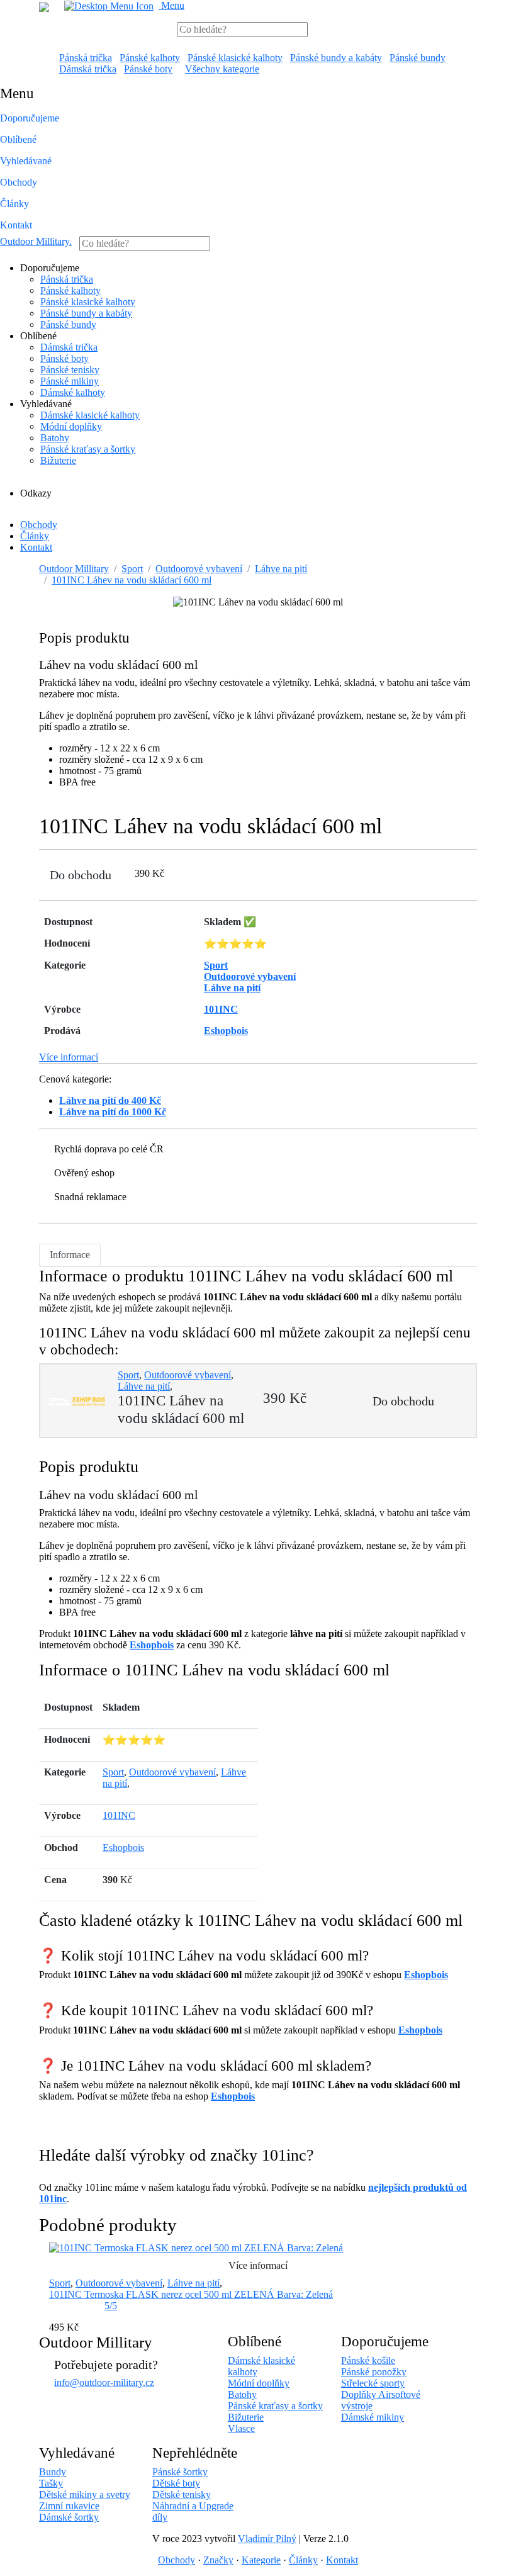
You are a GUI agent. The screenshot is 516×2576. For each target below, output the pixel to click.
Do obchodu (81, 875)
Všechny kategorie (222, 69)
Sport (132, 569)
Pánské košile (368, 2360)
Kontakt (16, 225)
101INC (119, 1815)
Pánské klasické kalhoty (235, 58)
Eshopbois (152, 1645)
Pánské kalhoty (150, 58)
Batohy (55, 438)
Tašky (51, 2483)
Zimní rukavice (69, 2506)
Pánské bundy (418, 58)
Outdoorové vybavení (199, 569)
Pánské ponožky (374, 2372)
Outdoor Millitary (36, 241)
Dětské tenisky (182, 2494)
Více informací (69, 1057)
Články (14, 204)
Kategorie (261, 2560)
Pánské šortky (180, 2472)
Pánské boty (148, 69)
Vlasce (241, 2428)
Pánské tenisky (70, 370)
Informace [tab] (70, 1255)
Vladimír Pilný (267, 2539)
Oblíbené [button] (18, 139)
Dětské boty (176, 2483)
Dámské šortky (69, 2517)
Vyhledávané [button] (26, 161)
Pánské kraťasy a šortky (88, 449)
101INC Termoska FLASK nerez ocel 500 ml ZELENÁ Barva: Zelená (191, 2294)
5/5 (111, 2306)
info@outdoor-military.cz (104, 2382)
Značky (218, 2560)
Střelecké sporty (373, 2383)
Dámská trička (88, 69)
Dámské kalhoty (73, 392)
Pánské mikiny (70, 381)
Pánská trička (86, 58)
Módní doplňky (71, 426)
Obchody (19, 182)
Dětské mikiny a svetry (85, 2494)
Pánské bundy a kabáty (336, 58)
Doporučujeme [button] (30, 118)
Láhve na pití (281, 569)
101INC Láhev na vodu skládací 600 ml (132, 580)
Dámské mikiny (373, 2417)
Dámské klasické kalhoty (90, 415)
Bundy (53, 2472)
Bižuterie (58, 460)
